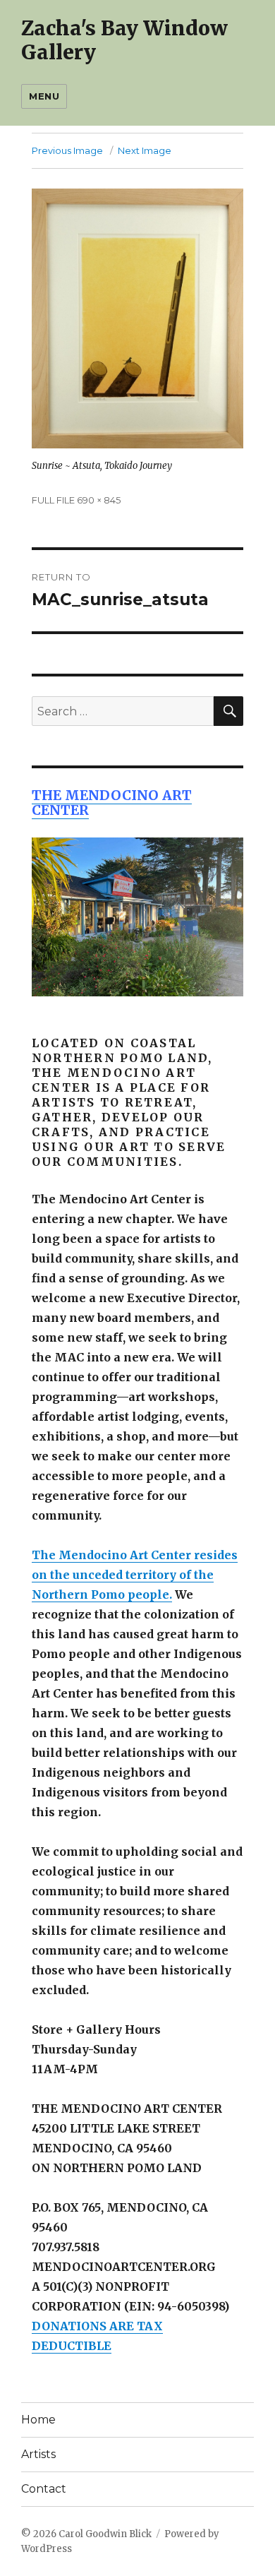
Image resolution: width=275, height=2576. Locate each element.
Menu (44, 96)
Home (38, 2420)
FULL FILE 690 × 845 (76, 500)
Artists (38, 2454)
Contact (44, 2489)
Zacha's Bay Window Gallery (124, 40)
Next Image (145, 150)
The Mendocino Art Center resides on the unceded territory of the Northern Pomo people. (135, 1575)
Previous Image (67, 150)
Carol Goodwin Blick (105, 2534)
